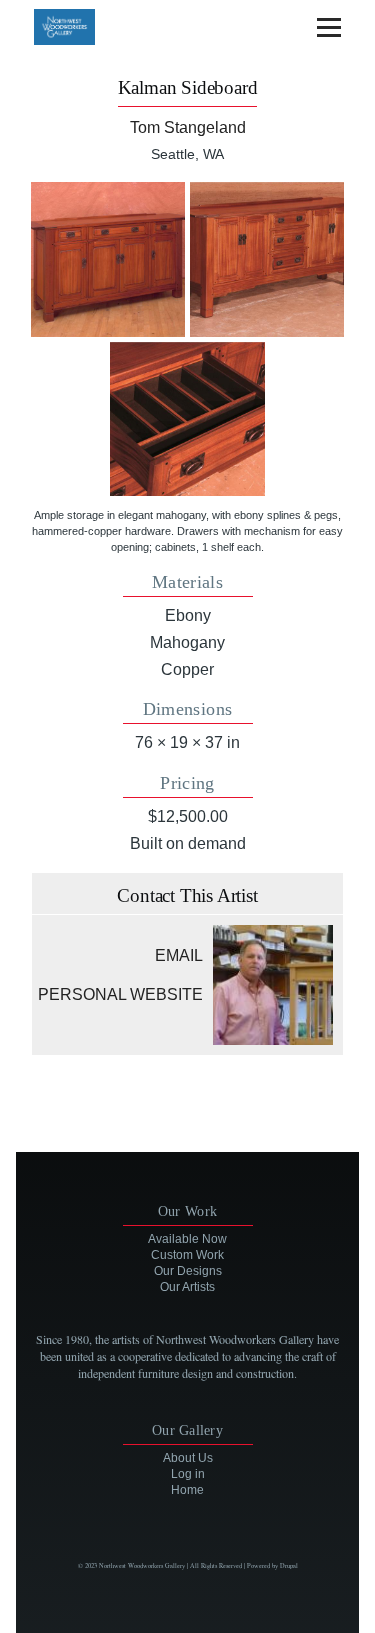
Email (179, 955)
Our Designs (188, 1271)
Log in (188, 1474)
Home (187, 1490)
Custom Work (187, 1255)
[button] (108, 259)
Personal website (120, 994)
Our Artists (187, 1287)
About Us (188, 1458)
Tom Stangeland (188, 127)
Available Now (187, 1239)
